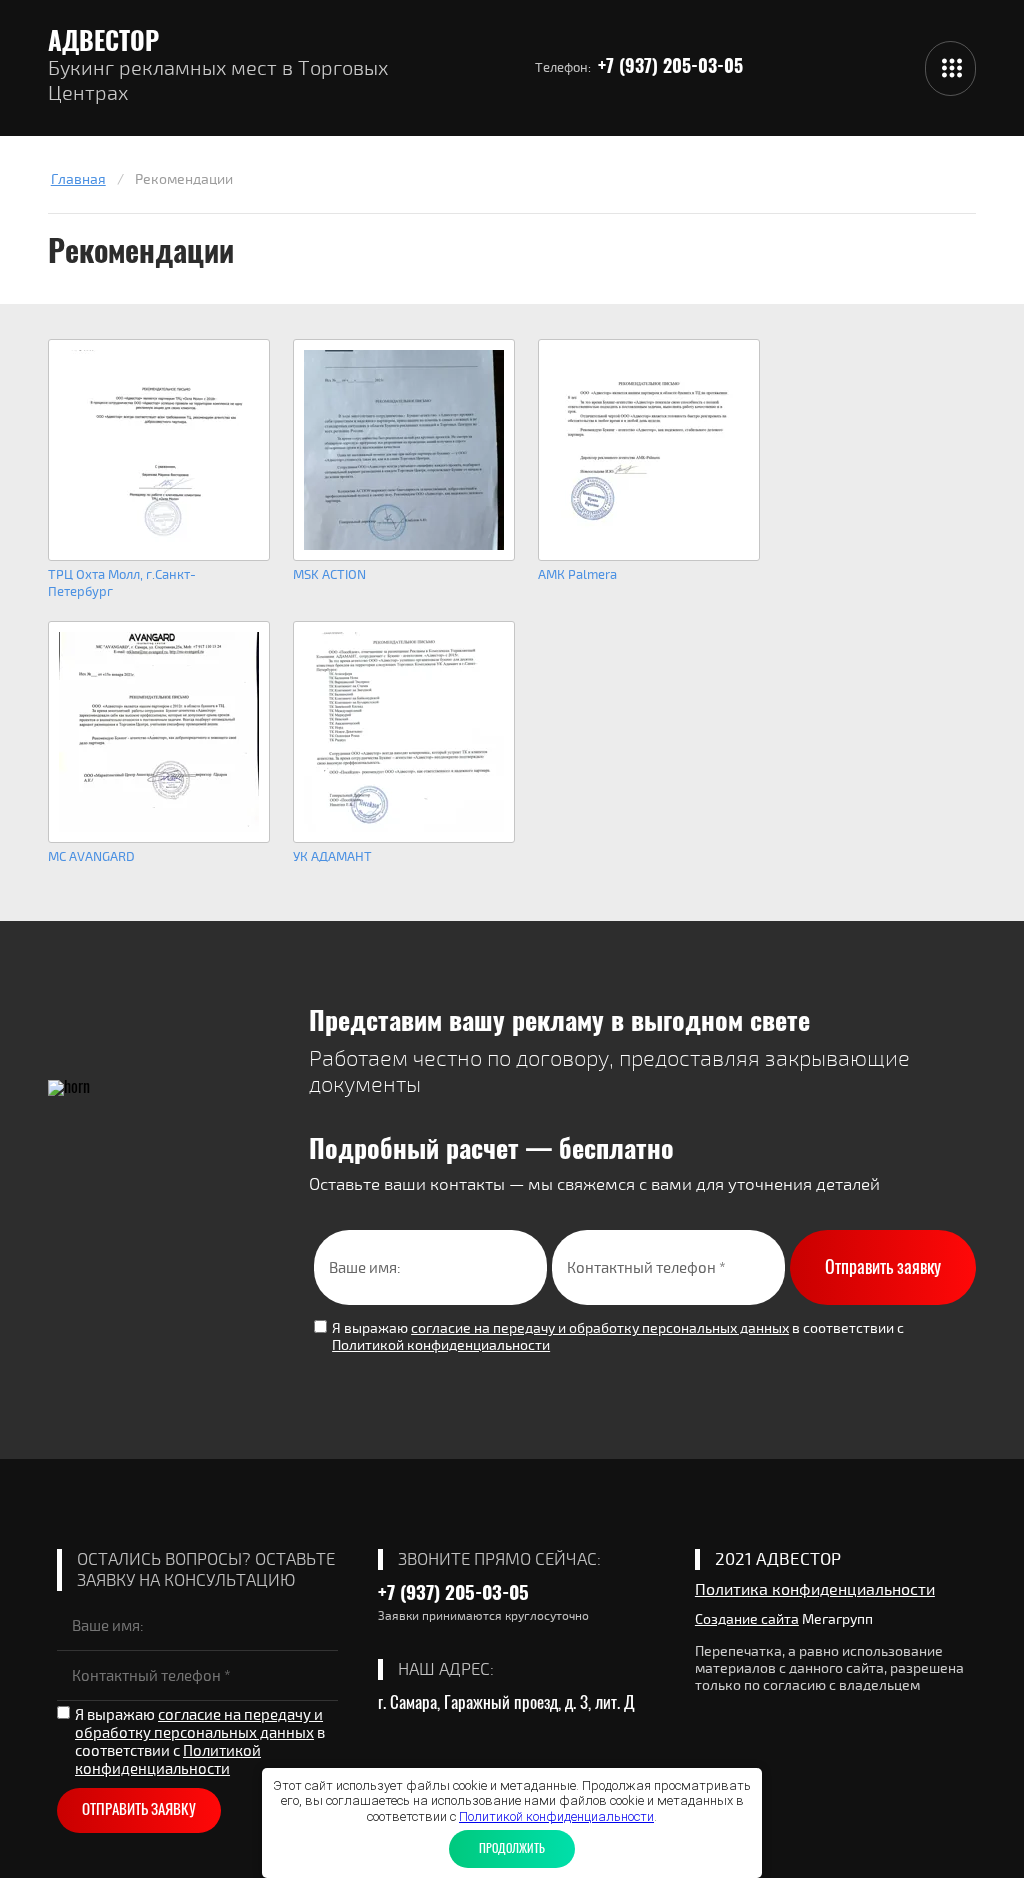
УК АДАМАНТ (332, 857)
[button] (950, 68)
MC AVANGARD (91, 857)
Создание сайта (747, 1619)
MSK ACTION (329, 575)
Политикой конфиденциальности (441, 1345)
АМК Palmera (577, 575)
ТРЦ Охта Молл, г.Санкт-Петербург (122, 583)
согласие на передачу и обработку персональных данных (600, 1328)
